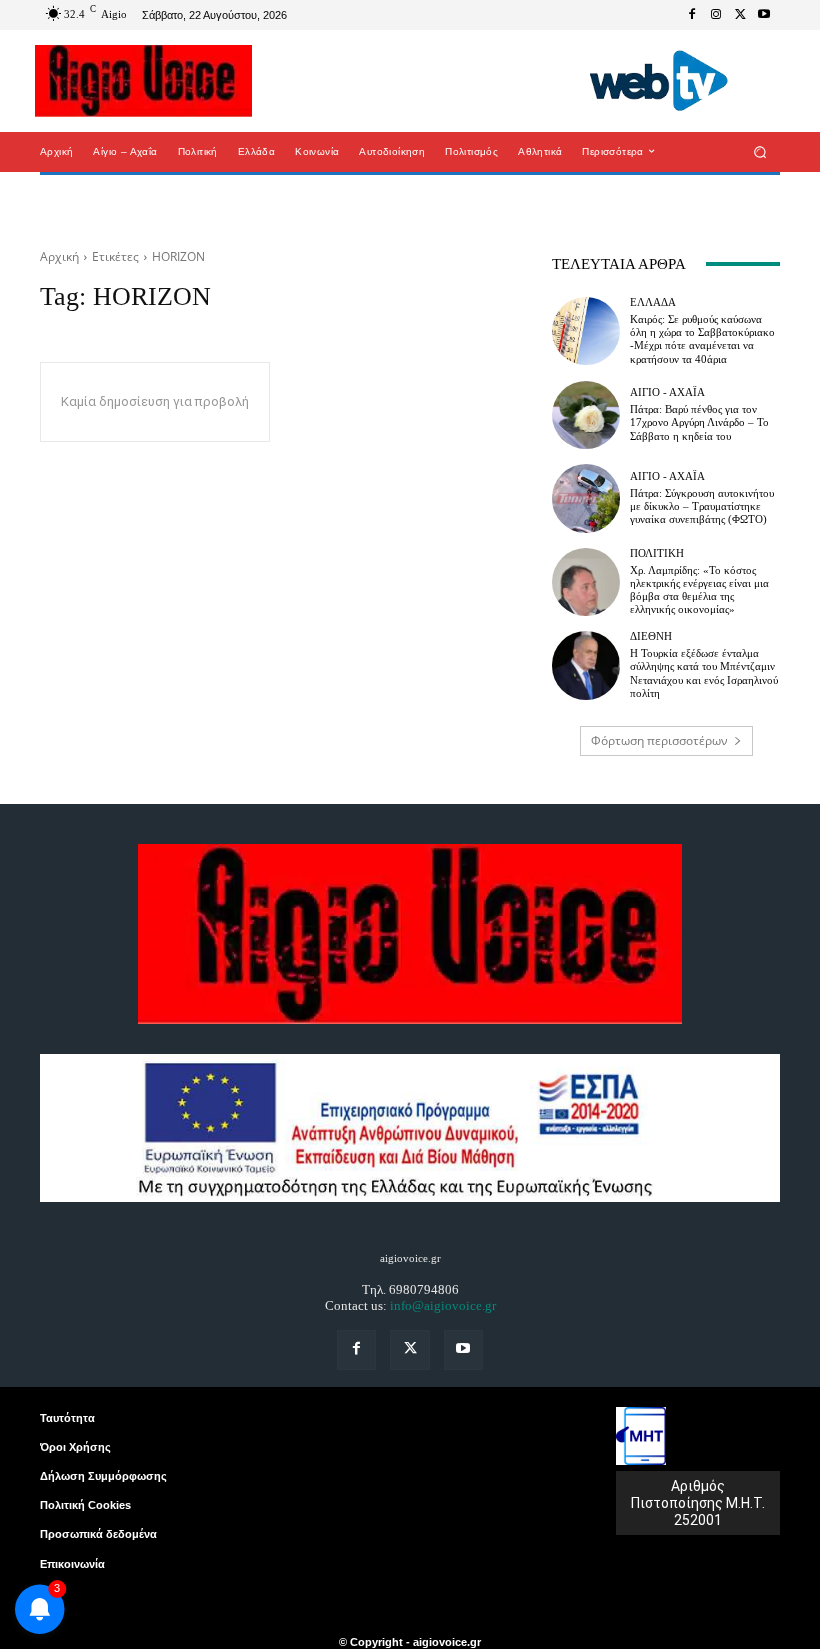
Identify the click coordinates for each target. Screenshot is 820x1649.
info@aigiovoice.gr (443, 1305)
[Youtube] (764, 15)
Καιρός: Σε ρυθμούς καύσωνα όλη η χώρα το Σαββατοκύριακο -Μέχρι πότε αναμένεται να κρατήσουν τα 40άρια (702, 339)
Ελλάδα (653, 302)
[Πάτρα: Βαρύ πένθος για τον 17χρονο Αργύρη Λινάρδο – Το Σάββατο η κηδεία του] (586, 415)
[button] (760, 151)
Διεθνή (651, 636)
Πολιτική (657, 553)
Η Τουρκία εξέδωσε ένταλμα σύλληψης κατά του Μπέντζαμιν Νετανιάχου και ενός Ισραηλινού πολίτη (704, 673)
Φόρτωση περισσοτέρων (659, 740)
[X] (740, 15)
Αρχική (59, 256)
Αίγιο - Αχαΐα (667, 392)
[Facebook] (692, 15)
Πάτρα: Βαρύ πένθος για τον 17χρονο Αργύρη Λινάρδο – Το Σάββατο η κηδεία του (699, 422)
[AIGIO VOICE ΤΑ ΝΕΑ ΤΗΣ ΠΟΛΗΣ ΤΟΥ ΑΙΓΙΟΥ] (143, 81)
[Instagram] (716, 15)
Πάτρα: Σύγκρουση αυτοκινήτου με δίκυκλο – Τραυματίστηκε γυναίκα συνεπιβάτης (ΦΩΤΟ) (702, 506)
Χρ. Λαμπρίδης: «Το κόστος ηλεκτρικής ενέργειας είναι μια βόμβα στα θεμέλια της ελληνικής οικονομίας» (699, 590)
